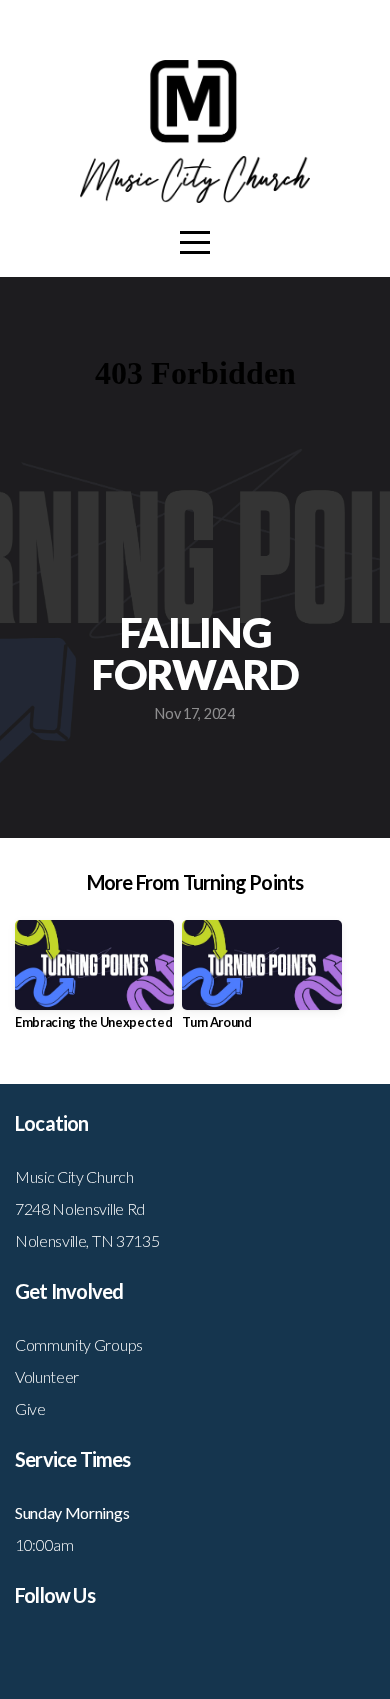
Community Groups (79, 1344)
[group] (94, 982)
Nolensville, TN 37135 (87, 1240)
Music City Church (74, 1176)
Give (30, 1408)
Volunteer (47, 1376)
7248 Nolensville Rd (80, 1208)
